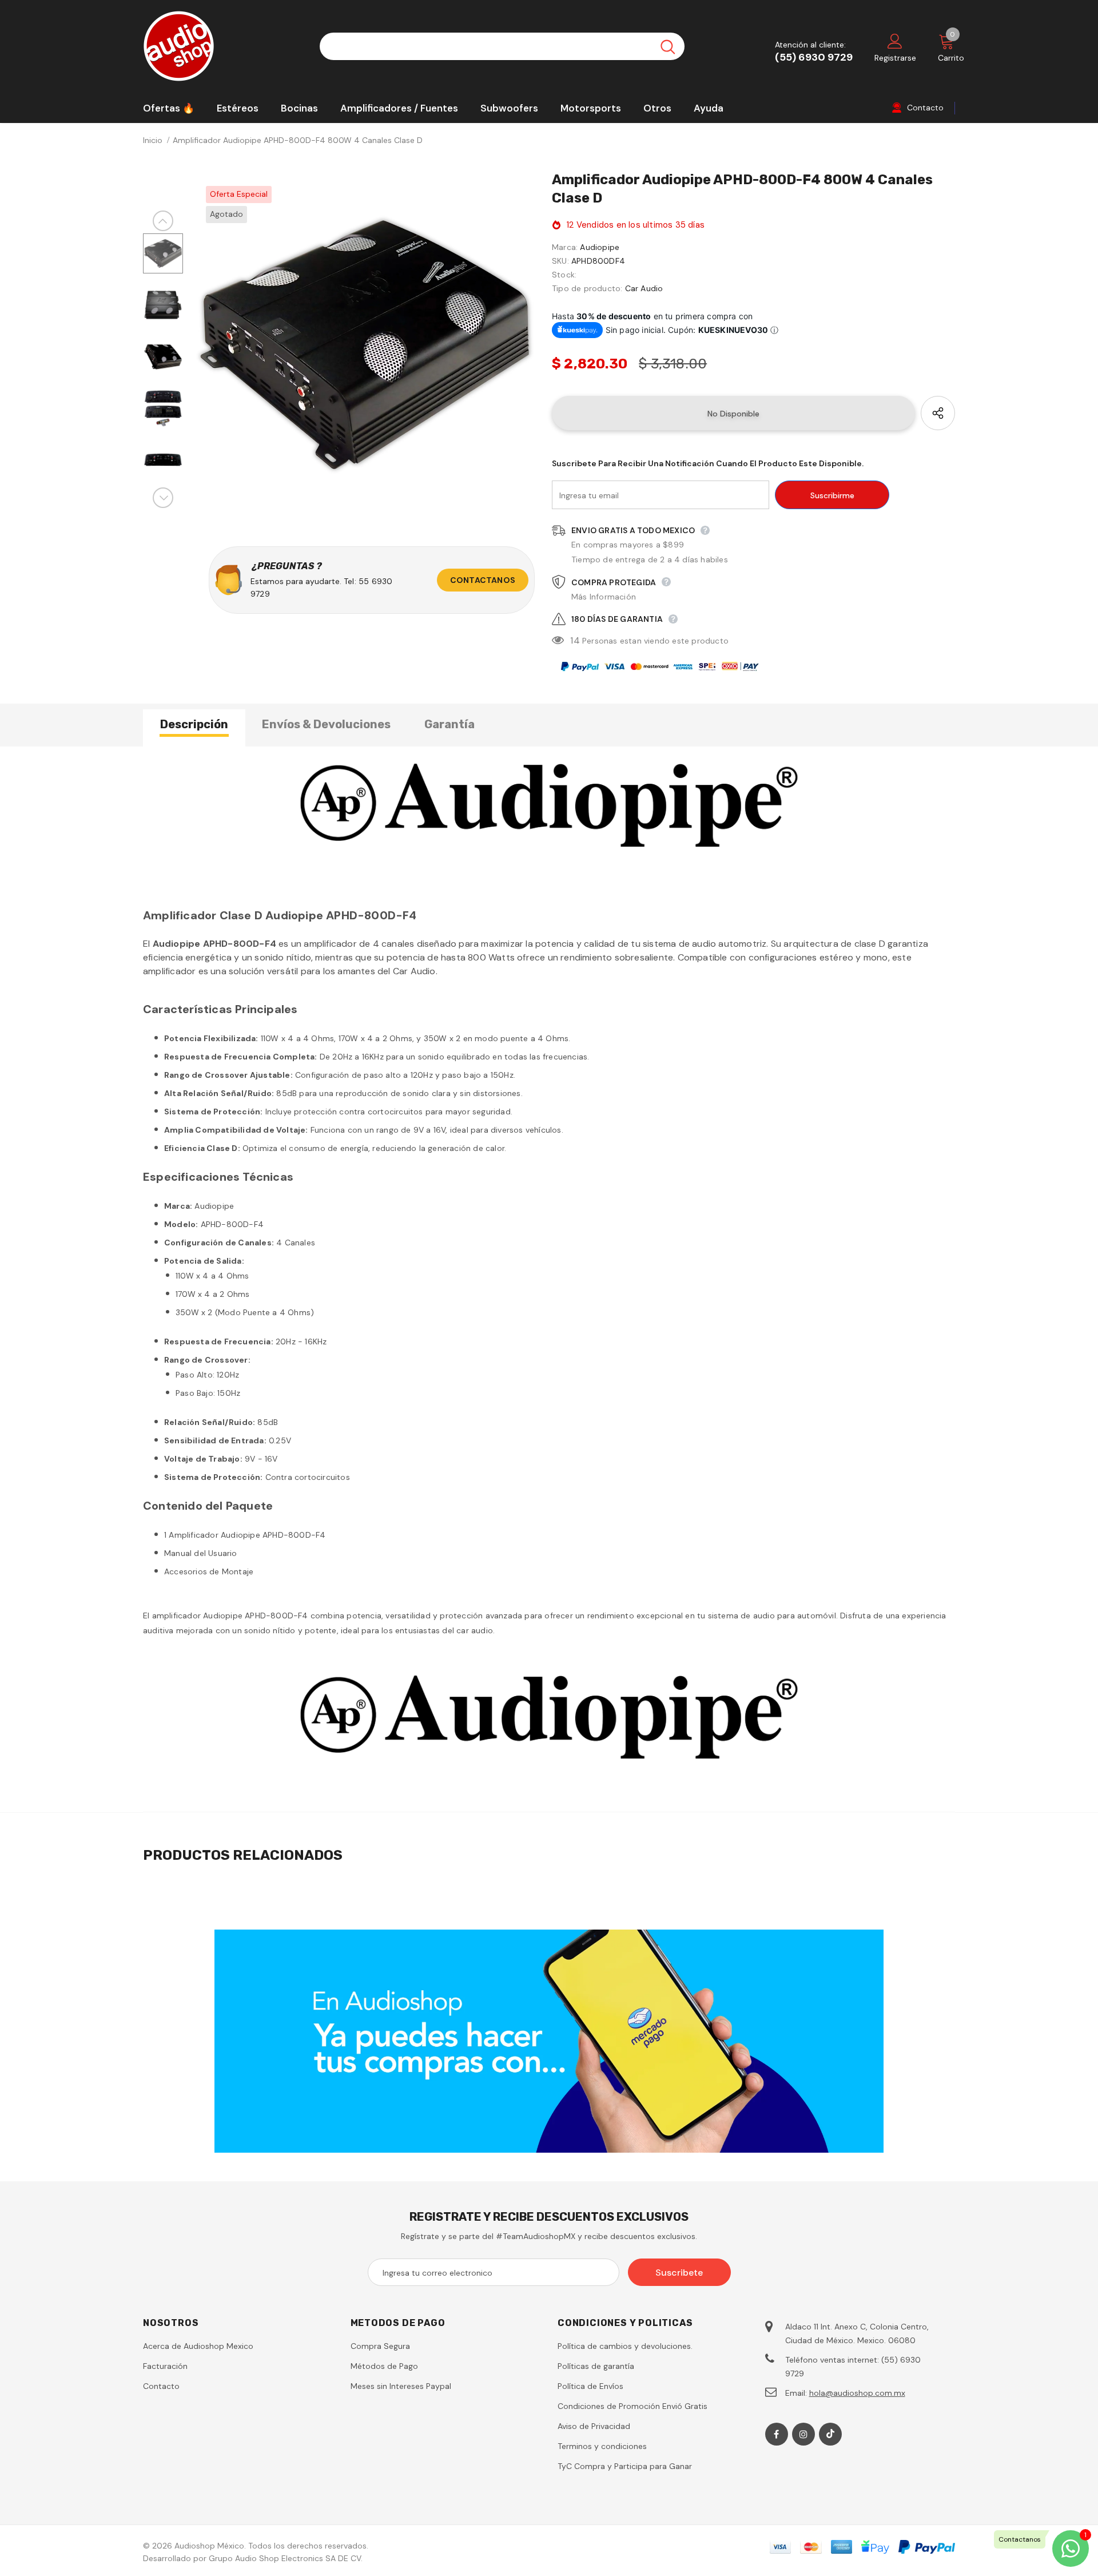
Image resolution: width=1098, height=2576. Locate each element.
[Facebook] (777, 2434)
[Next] (163, 498)
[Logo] (223, 46)
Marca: (565, 247)
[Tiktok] (830, 2434)
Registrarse (895, 58)
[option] (365, 345)
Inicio (153, 140)
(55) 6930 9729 (814, 57)
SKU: (560, 261)
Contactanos (483, 580)
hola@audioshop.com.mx (857, 2393)
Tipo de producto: (587, 288)
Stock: (564, 275)
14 (575, 640)
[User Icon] (895, 41)
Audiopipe (600, 247)
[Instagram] (803, 2434)
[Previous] (163, 221)
